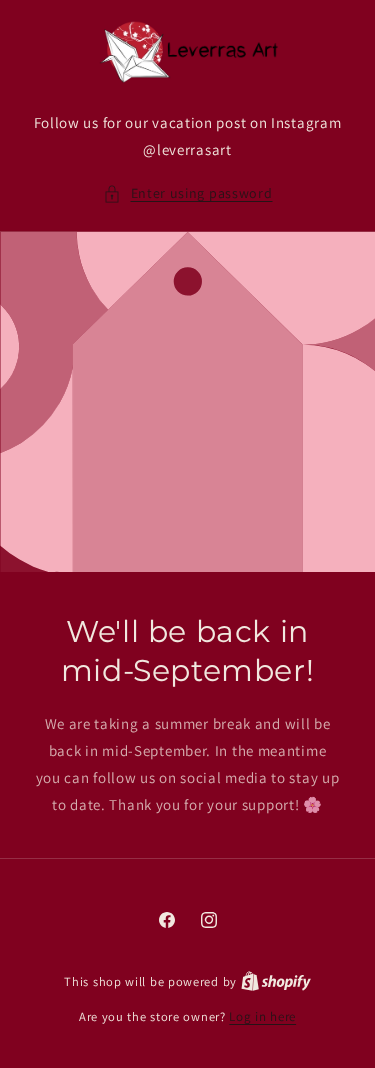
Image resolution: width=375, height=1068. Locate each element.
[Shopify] (276, 981)
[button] (188, 193)
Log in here (262, 1016)
